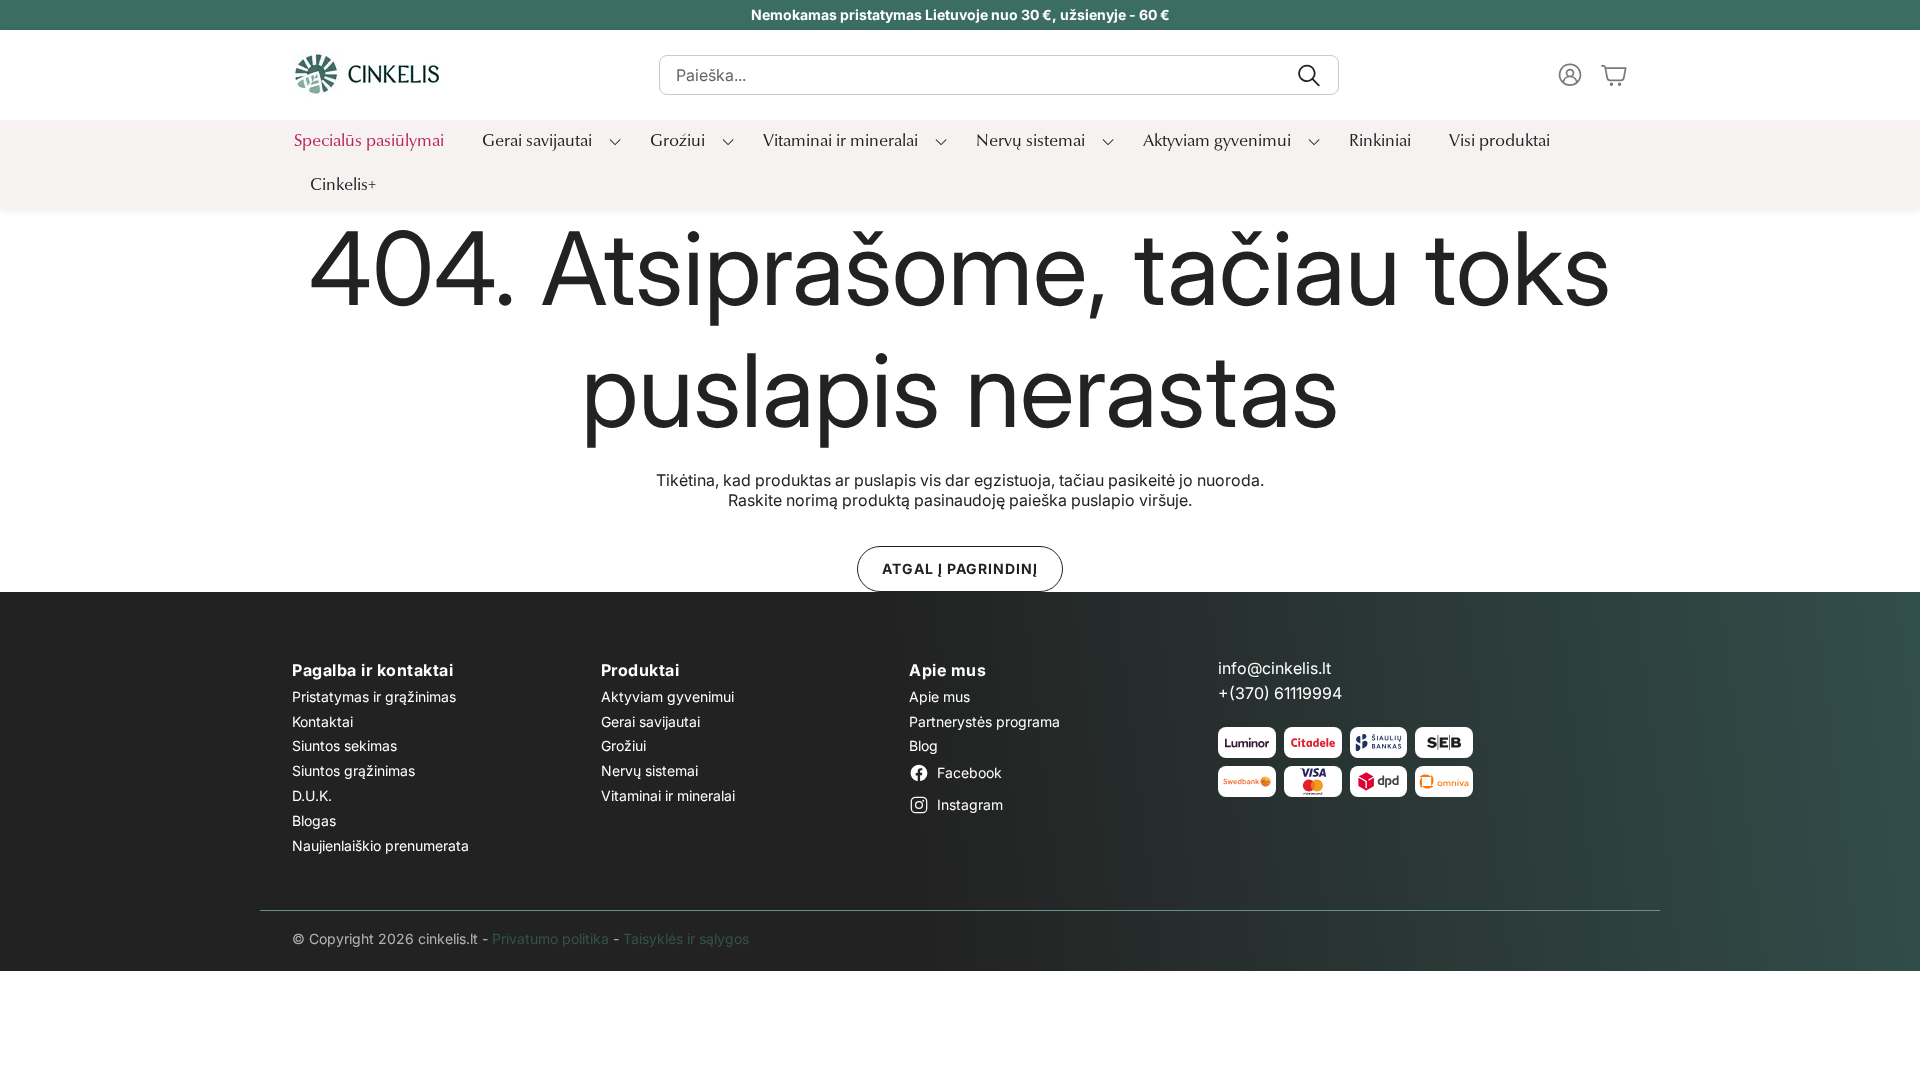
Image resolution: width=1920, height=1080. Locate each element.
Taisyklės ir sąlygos (686, 938)
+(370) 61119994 (1280, 693)
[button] (999, 75)
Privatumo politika (550, 938)
